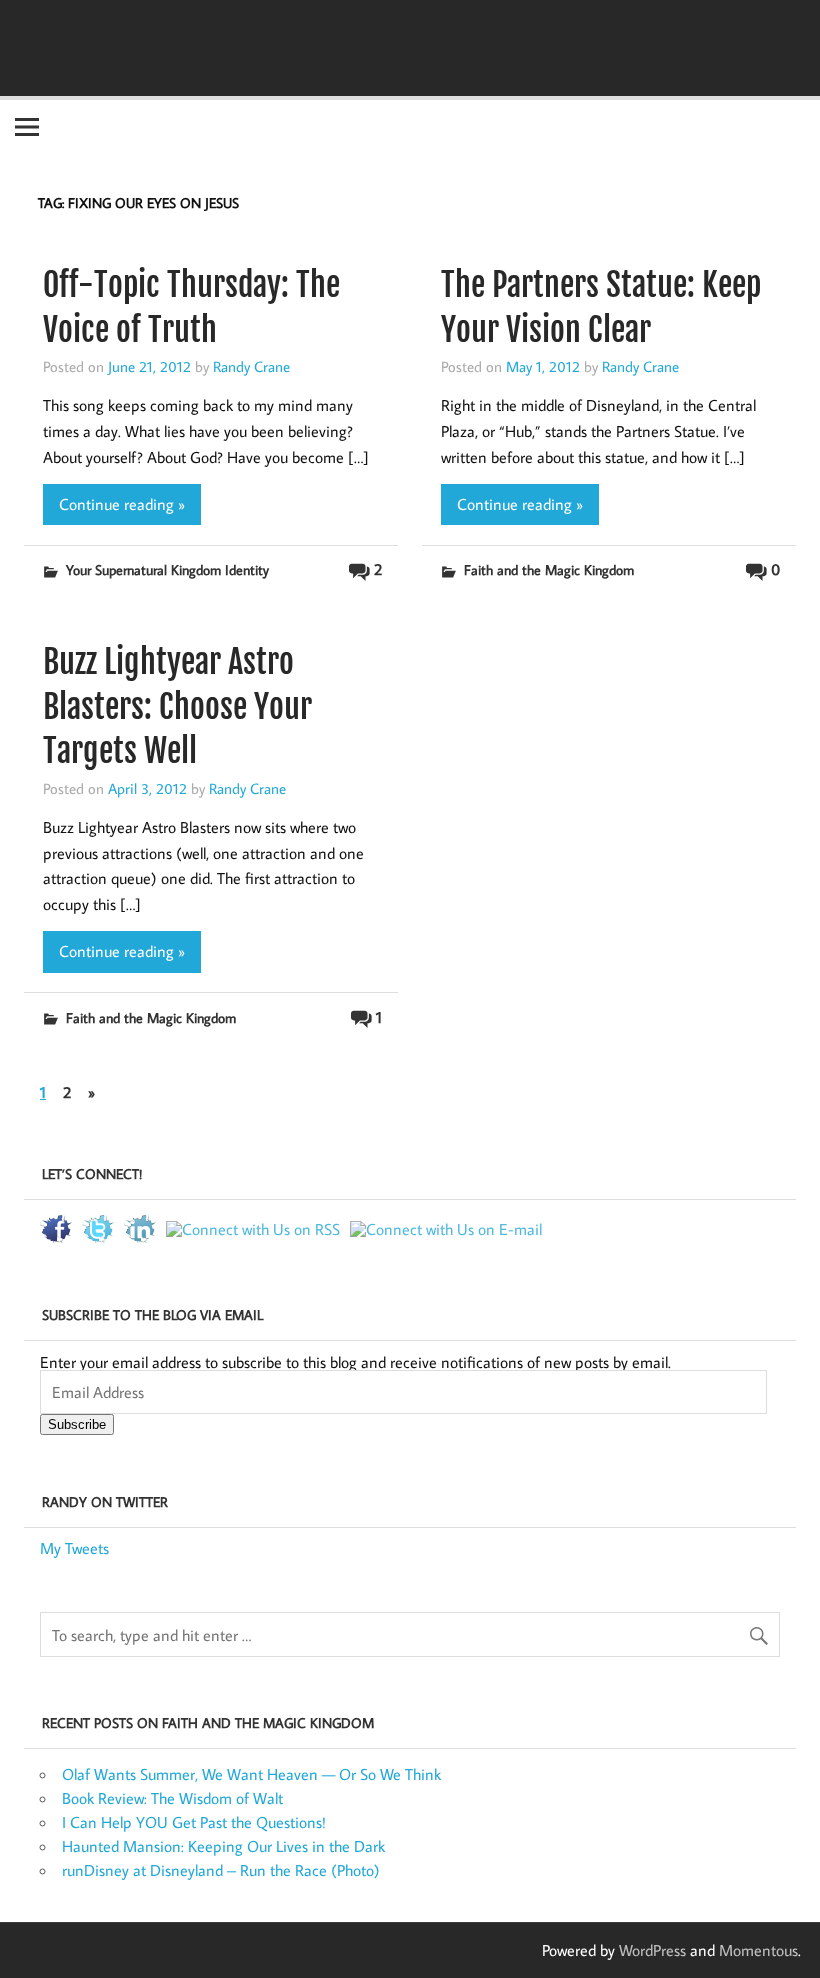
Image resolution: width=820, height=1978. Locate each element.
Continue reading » (122, 504)
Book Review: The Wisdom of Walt (172, 1798)
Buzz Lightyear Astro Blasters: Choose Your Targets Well (177, 707)
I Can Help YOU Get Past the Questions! (194, 1822)
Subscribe (77, 1424)
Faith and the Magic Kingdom (549, 569)
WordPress (652, 1950)
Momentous (758, 1950)
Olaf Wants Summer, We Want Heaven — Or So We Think (251, 1774)
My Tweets (74, 1548)
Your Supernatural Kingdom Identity (167, 569)
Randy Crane (251, 366)
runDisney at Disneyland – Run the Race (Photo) (221, 1870)
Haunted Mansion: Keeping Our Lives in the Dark (223, 1846)
